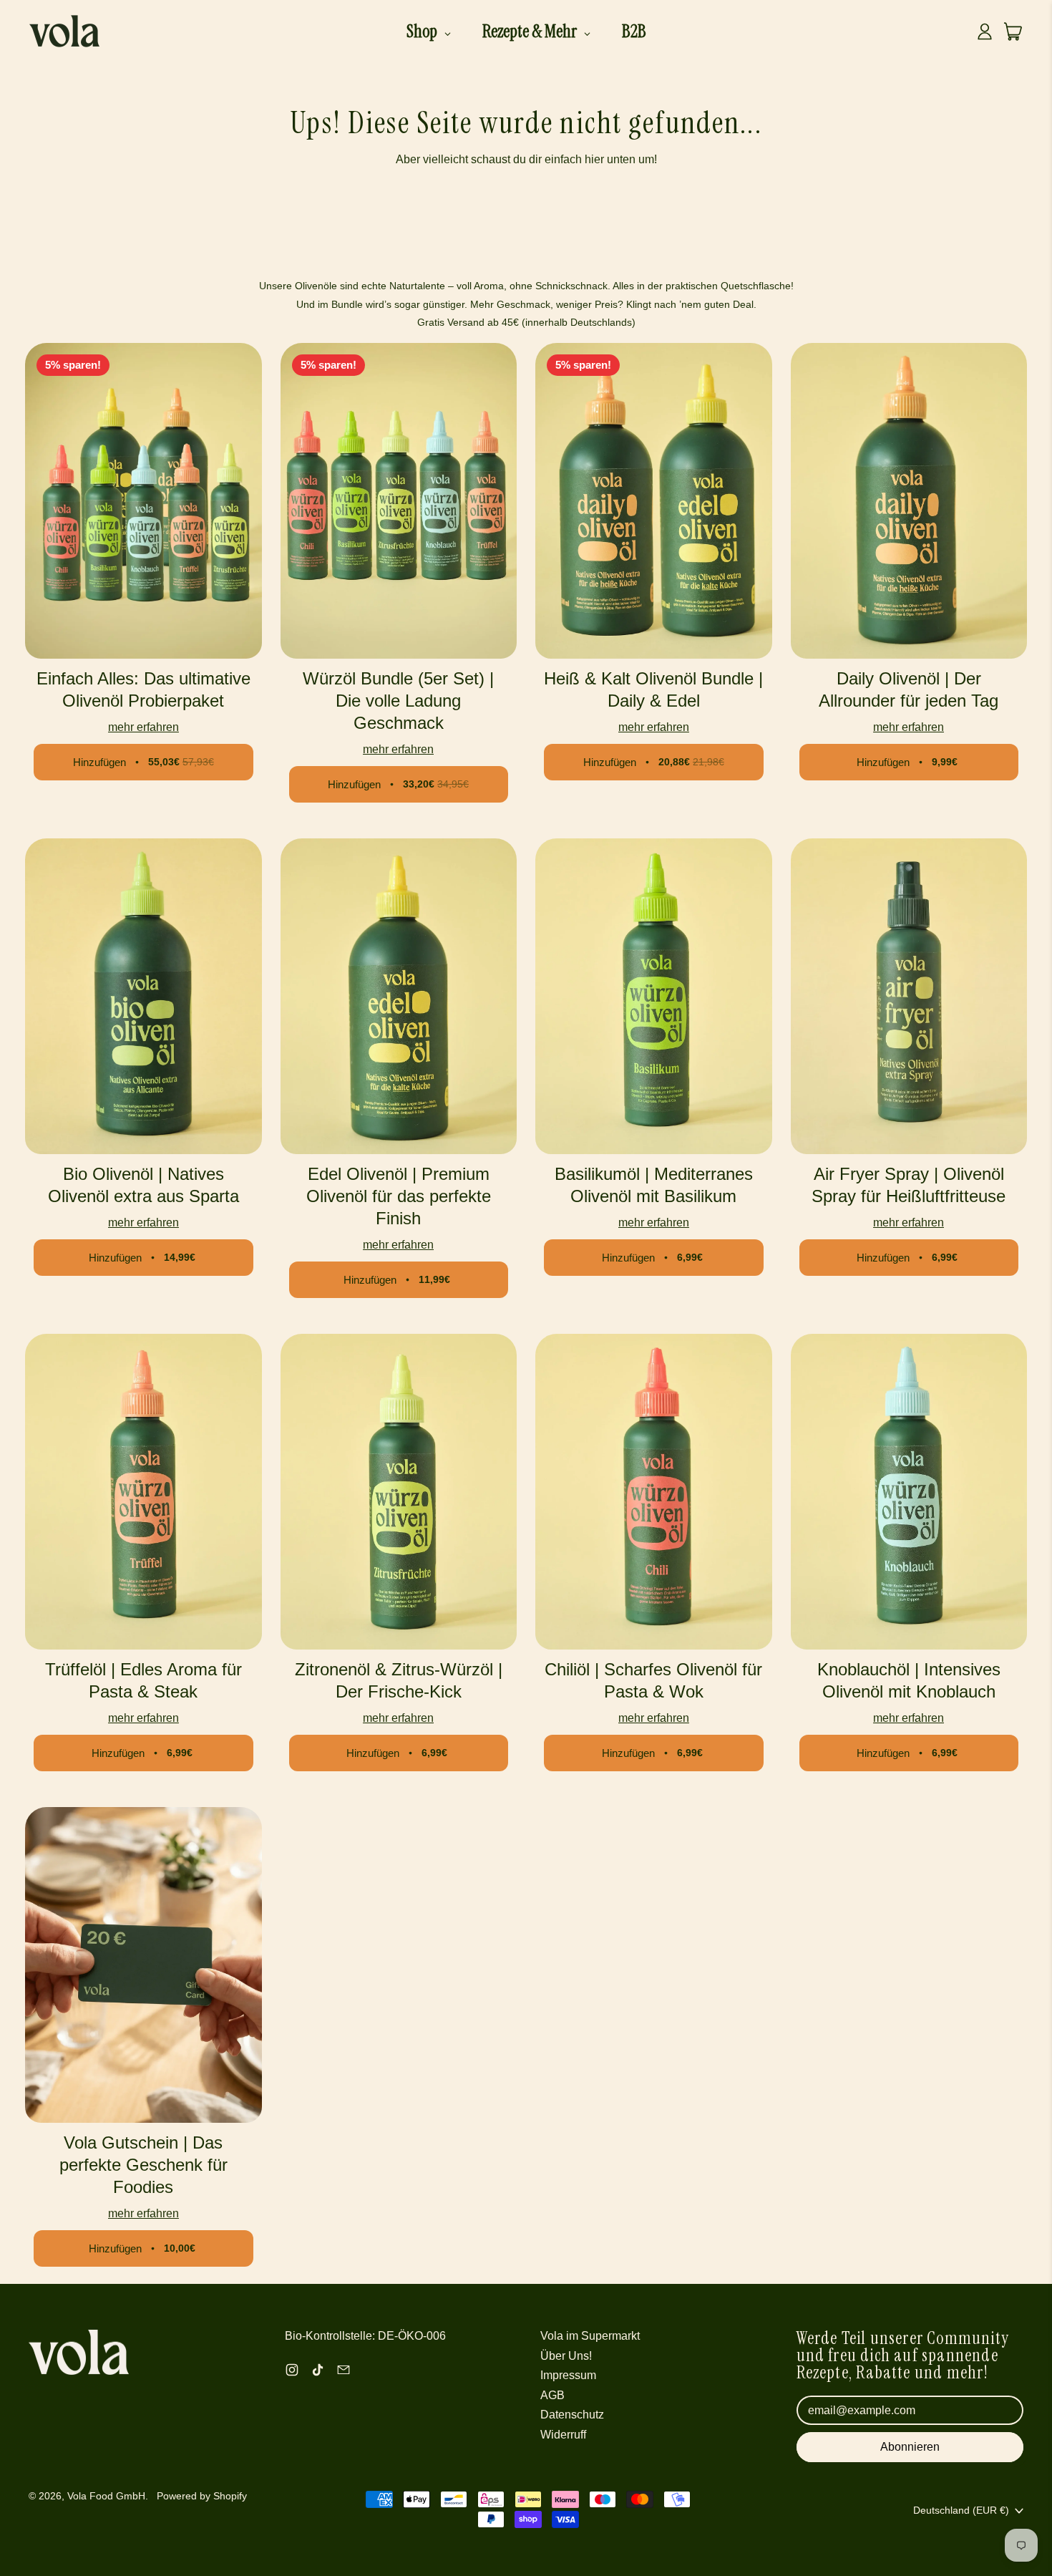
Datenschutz (572, 2415)
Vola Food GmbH (106, 2496)
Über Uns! (566, 2356)
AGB (552, 2395)
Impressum (568, 2375)
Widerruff (563, 2435)
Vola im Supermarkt (590, 2336)
